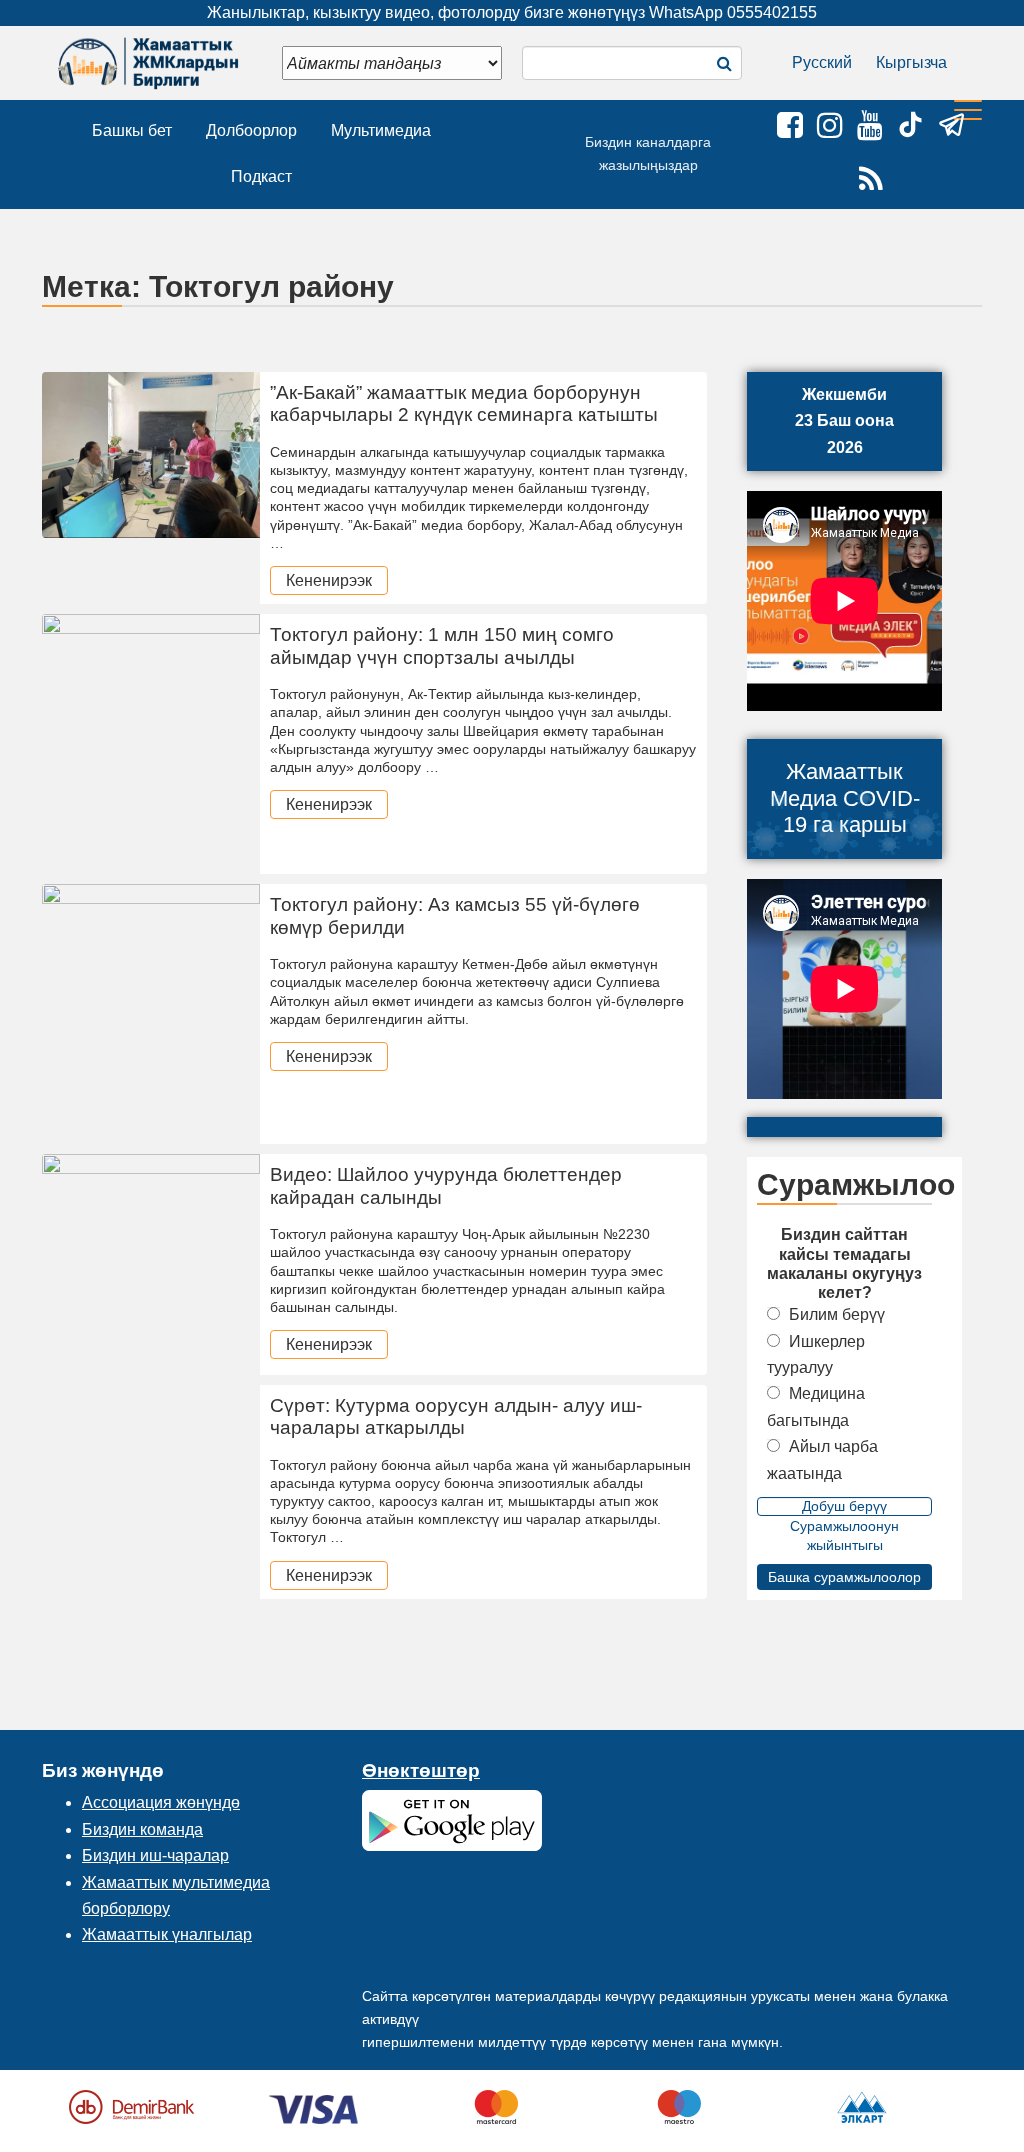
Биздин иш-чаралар (155, 1855)
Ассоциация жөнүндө (161, 1802)
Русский (822, 62)
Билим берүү (837, 1314)
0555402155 (772, 12)
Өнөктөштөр (421, 1770)
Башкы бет (132, 130)
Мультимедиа (381, 130)
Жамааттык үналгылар (167, 1934)
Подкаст (261, 176)
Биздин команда (142, 1829)
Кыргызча (911, 62)
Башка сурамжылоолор (844, 1577)
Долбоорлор (251, 130)
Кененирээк (329, 580)
